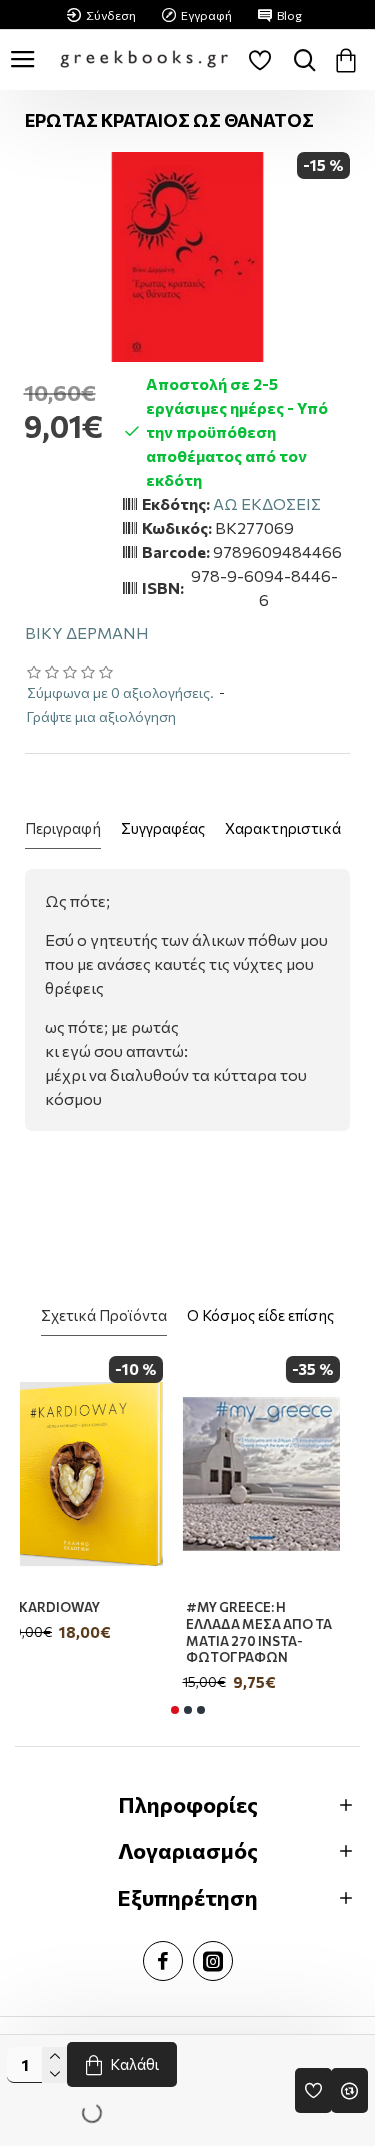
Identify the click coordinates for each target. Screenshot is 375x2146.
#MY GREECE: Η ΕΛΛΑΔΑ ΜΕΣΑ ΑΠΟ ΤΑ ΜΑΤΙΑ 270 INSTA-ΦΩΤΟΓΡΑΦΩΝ (274, 1632)
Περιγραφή (63, 828)
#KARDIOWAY (69, 1607)
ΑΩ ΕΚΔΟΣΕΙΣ (267, 503)
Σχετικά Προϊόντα (104, 1315)
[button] (175, 1710)
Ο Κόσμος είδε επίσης (260, 1315)
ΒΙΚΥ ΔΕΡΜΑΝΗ (87, 632)
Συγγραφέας (163, 828)
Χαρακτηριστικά (283, 828)
